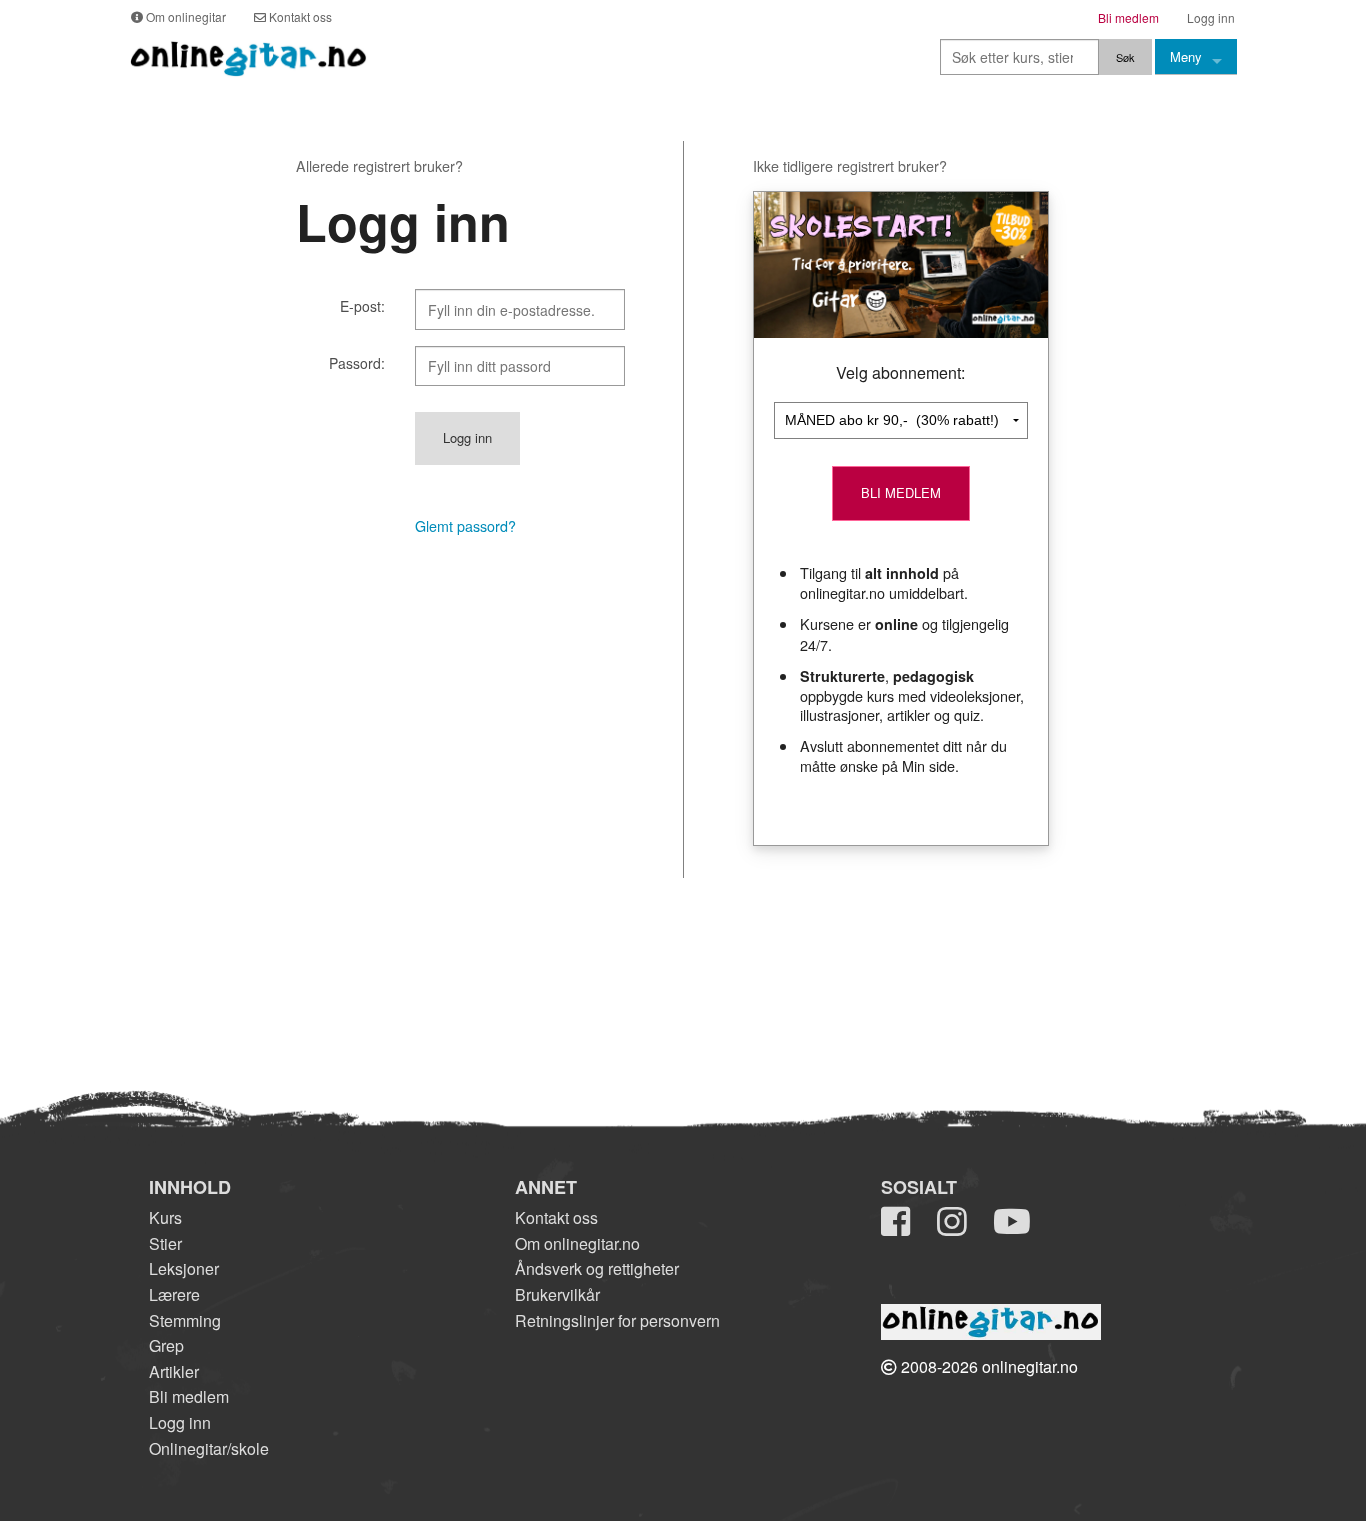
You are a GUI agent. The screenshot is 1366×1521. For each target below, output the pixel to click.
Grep (166, 1345)
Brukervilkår (557, 1294)
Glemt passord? (465, 526)
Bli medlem (189, 1396)
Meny (1186, 56)
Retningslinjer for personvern (617, 1320)
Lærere (174, 1294)
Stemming (185, 1320)
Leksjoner (184, 1268)
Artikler (174, 1371)
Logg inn (180, 1422)
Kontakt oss (556, 1217)
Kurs (165, 1217)
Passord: (357, 363)
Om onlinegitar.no (577, 1243)
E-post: (362, 306)
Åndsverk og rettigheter (597, 1268)
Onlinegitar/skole (209, 1448)
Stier (165, 1243)
